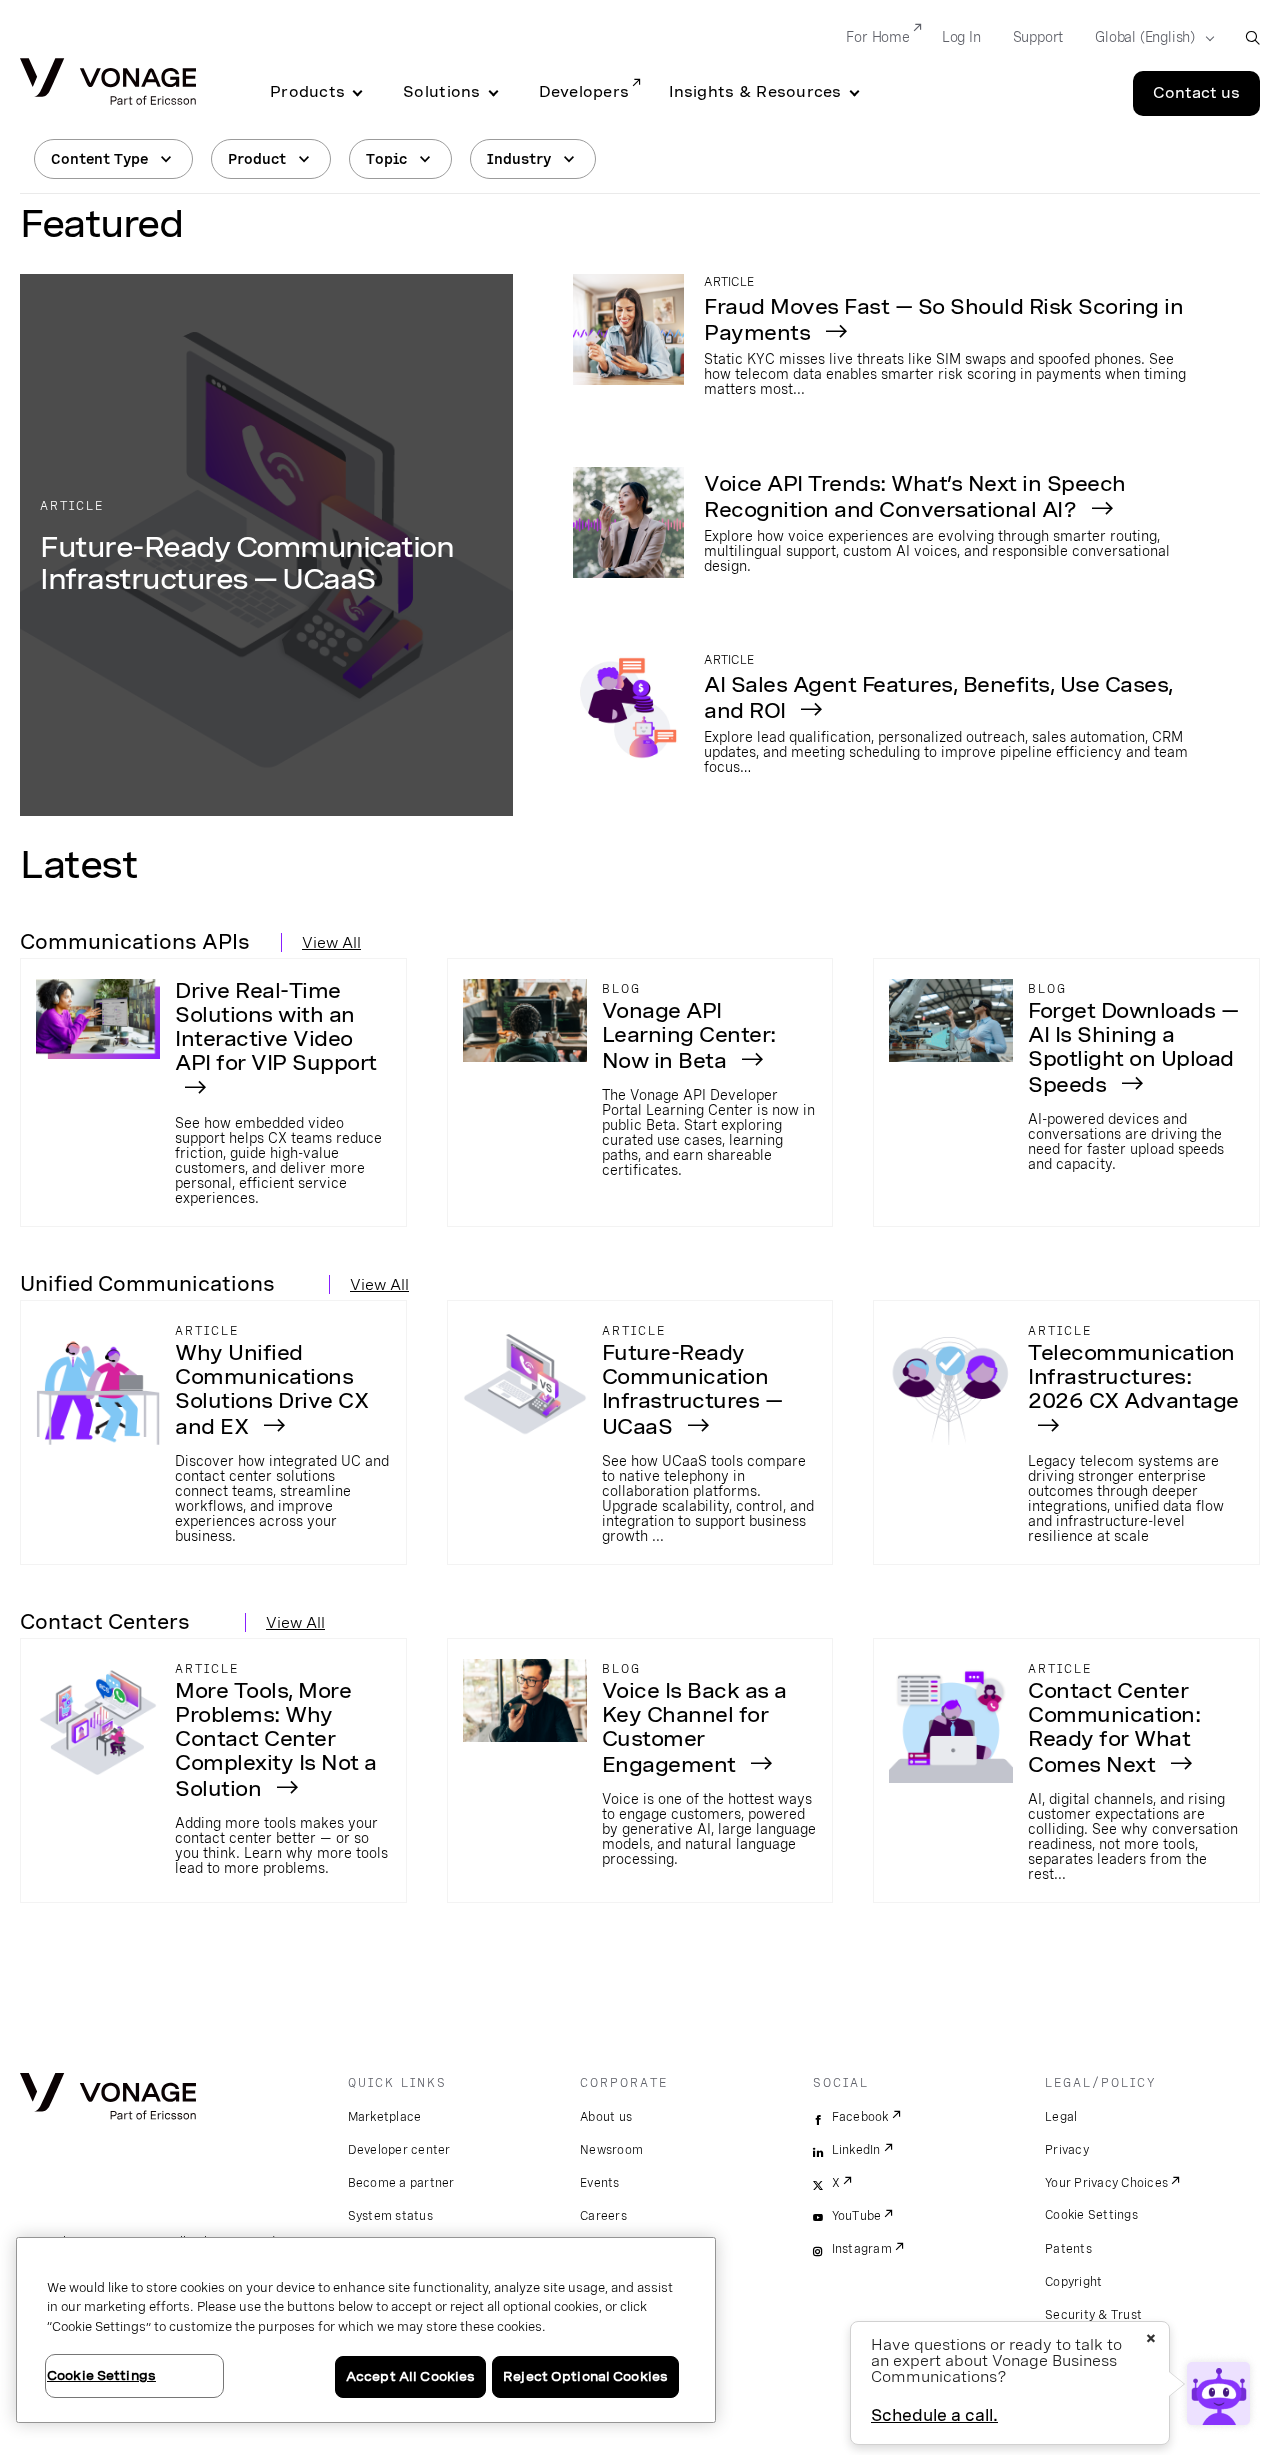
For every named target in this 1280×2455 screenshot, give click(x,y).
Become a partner (401, 2183)
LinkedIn (856, 2150)
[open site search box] (1252, 37)
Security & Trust (1093, 2315)
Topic (386, 159)
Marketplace (385, 2117)
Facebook (860, 2117)
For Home (877, 37)
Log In (961, 37)
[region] (366, 2330)
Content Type (99, 159)
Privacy (1067, 2150)
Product (257, 159)
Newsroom (611, 2150)
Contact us (1196, 93)
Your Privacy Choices (1106, 2183)
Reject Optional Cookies (585, 2376)
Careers (603, 2216)
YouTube (857, 2216)
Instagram (862, 2249)
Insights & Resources (755, 92)
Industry (519, 159)
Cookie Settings (1091, 2215)
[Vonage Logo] (108, 83)
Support (1038, 37)
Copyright (1073, 2282)
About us (606, 2117)
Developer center (399, 2150)
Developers (584, 92)
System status (390, 2216)
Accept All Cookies (410, 2376)
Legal (1061, 2117)
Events (600, 2183)
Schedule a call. (934, 2415)
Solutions (441, 92)
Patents (1068, 2249)
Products (307, 92)
